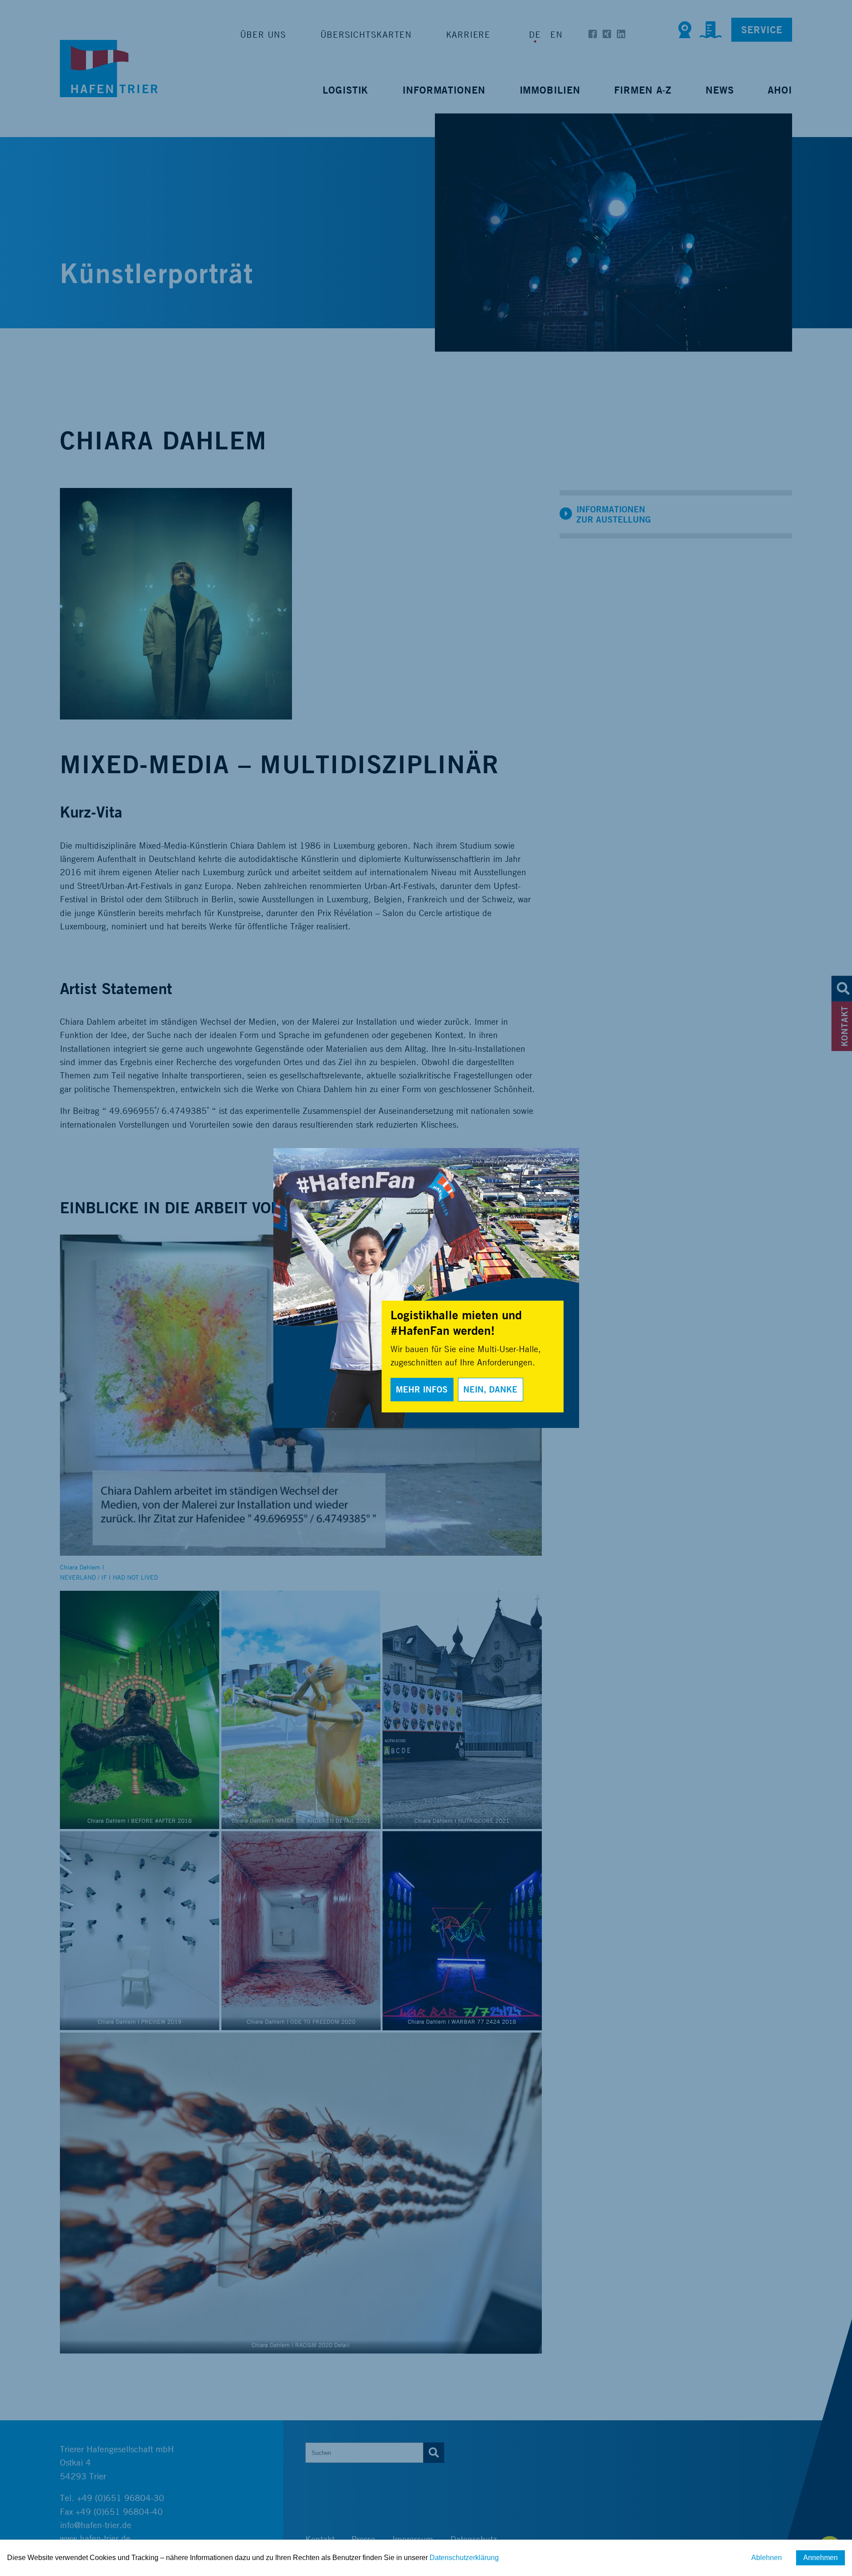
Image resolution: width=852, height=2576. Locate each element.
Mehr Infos (422, 1389)
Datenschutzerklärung (464, 2558)
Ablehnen (767, 2558)
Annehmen (820, 2558)
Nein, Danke (490, 1389)
